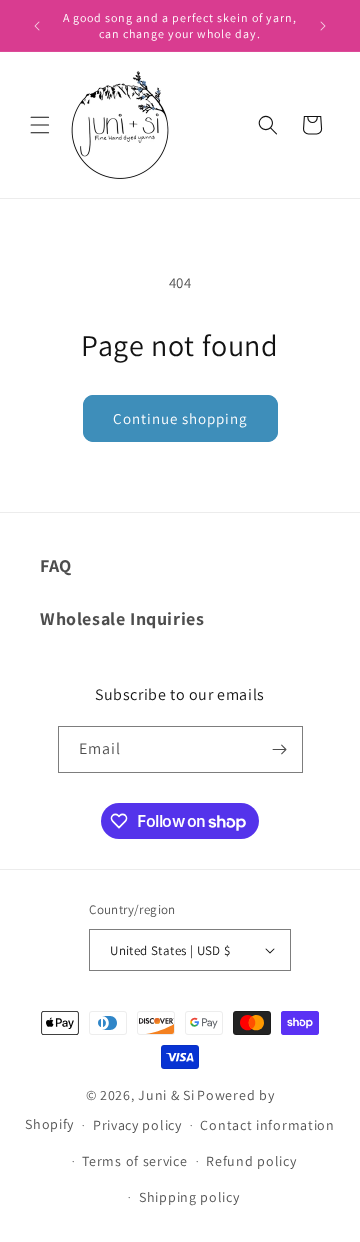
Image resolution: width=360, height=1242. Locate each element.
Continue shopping (180, 418)
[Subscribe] (280, 749)
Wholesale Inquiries (122, 618)
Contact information (267, 1125)
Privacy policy (137, 1125)
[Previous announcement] (37, 26)
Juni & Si (166, 1095)
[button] (40, 125)
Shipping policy (189, 1197)
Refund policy (251, 1161)
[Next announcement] (323, 26)
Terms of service (134, 1161)
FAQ (56, 565)
